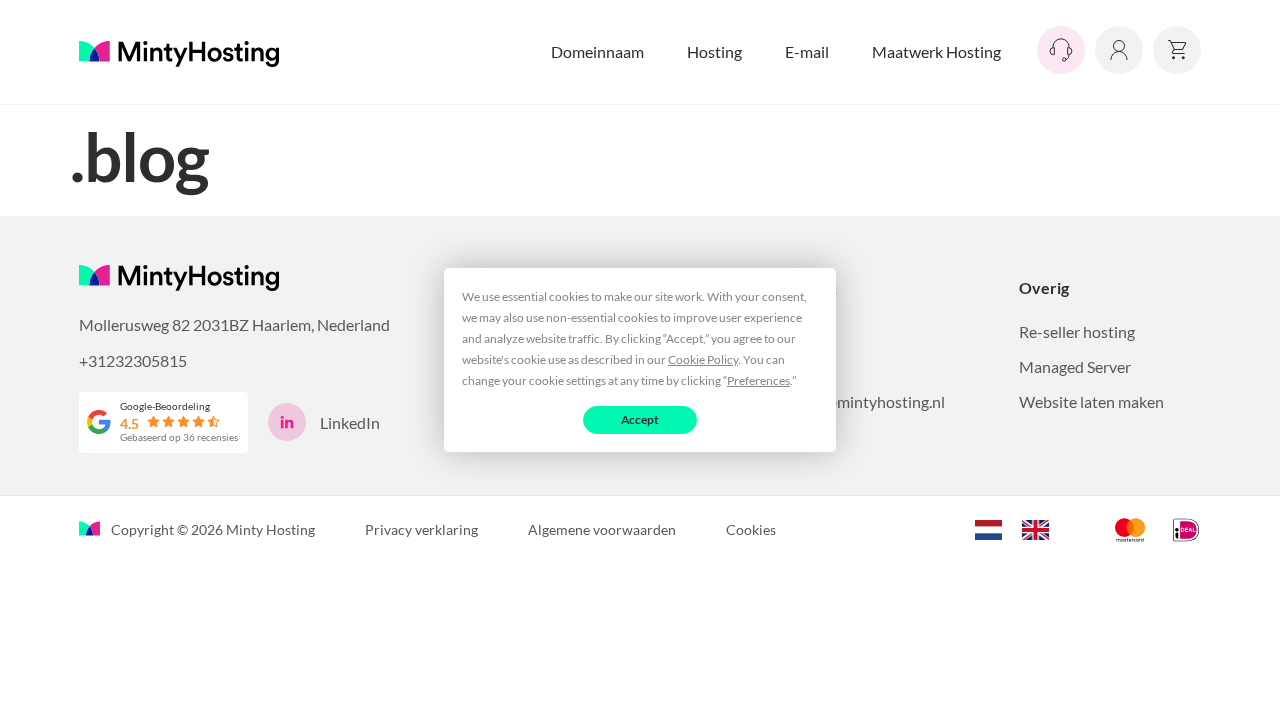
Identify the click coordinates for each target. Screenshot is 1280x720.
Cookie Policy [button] (703, 359)
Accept (640, 419)
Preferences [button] (758, 380)
